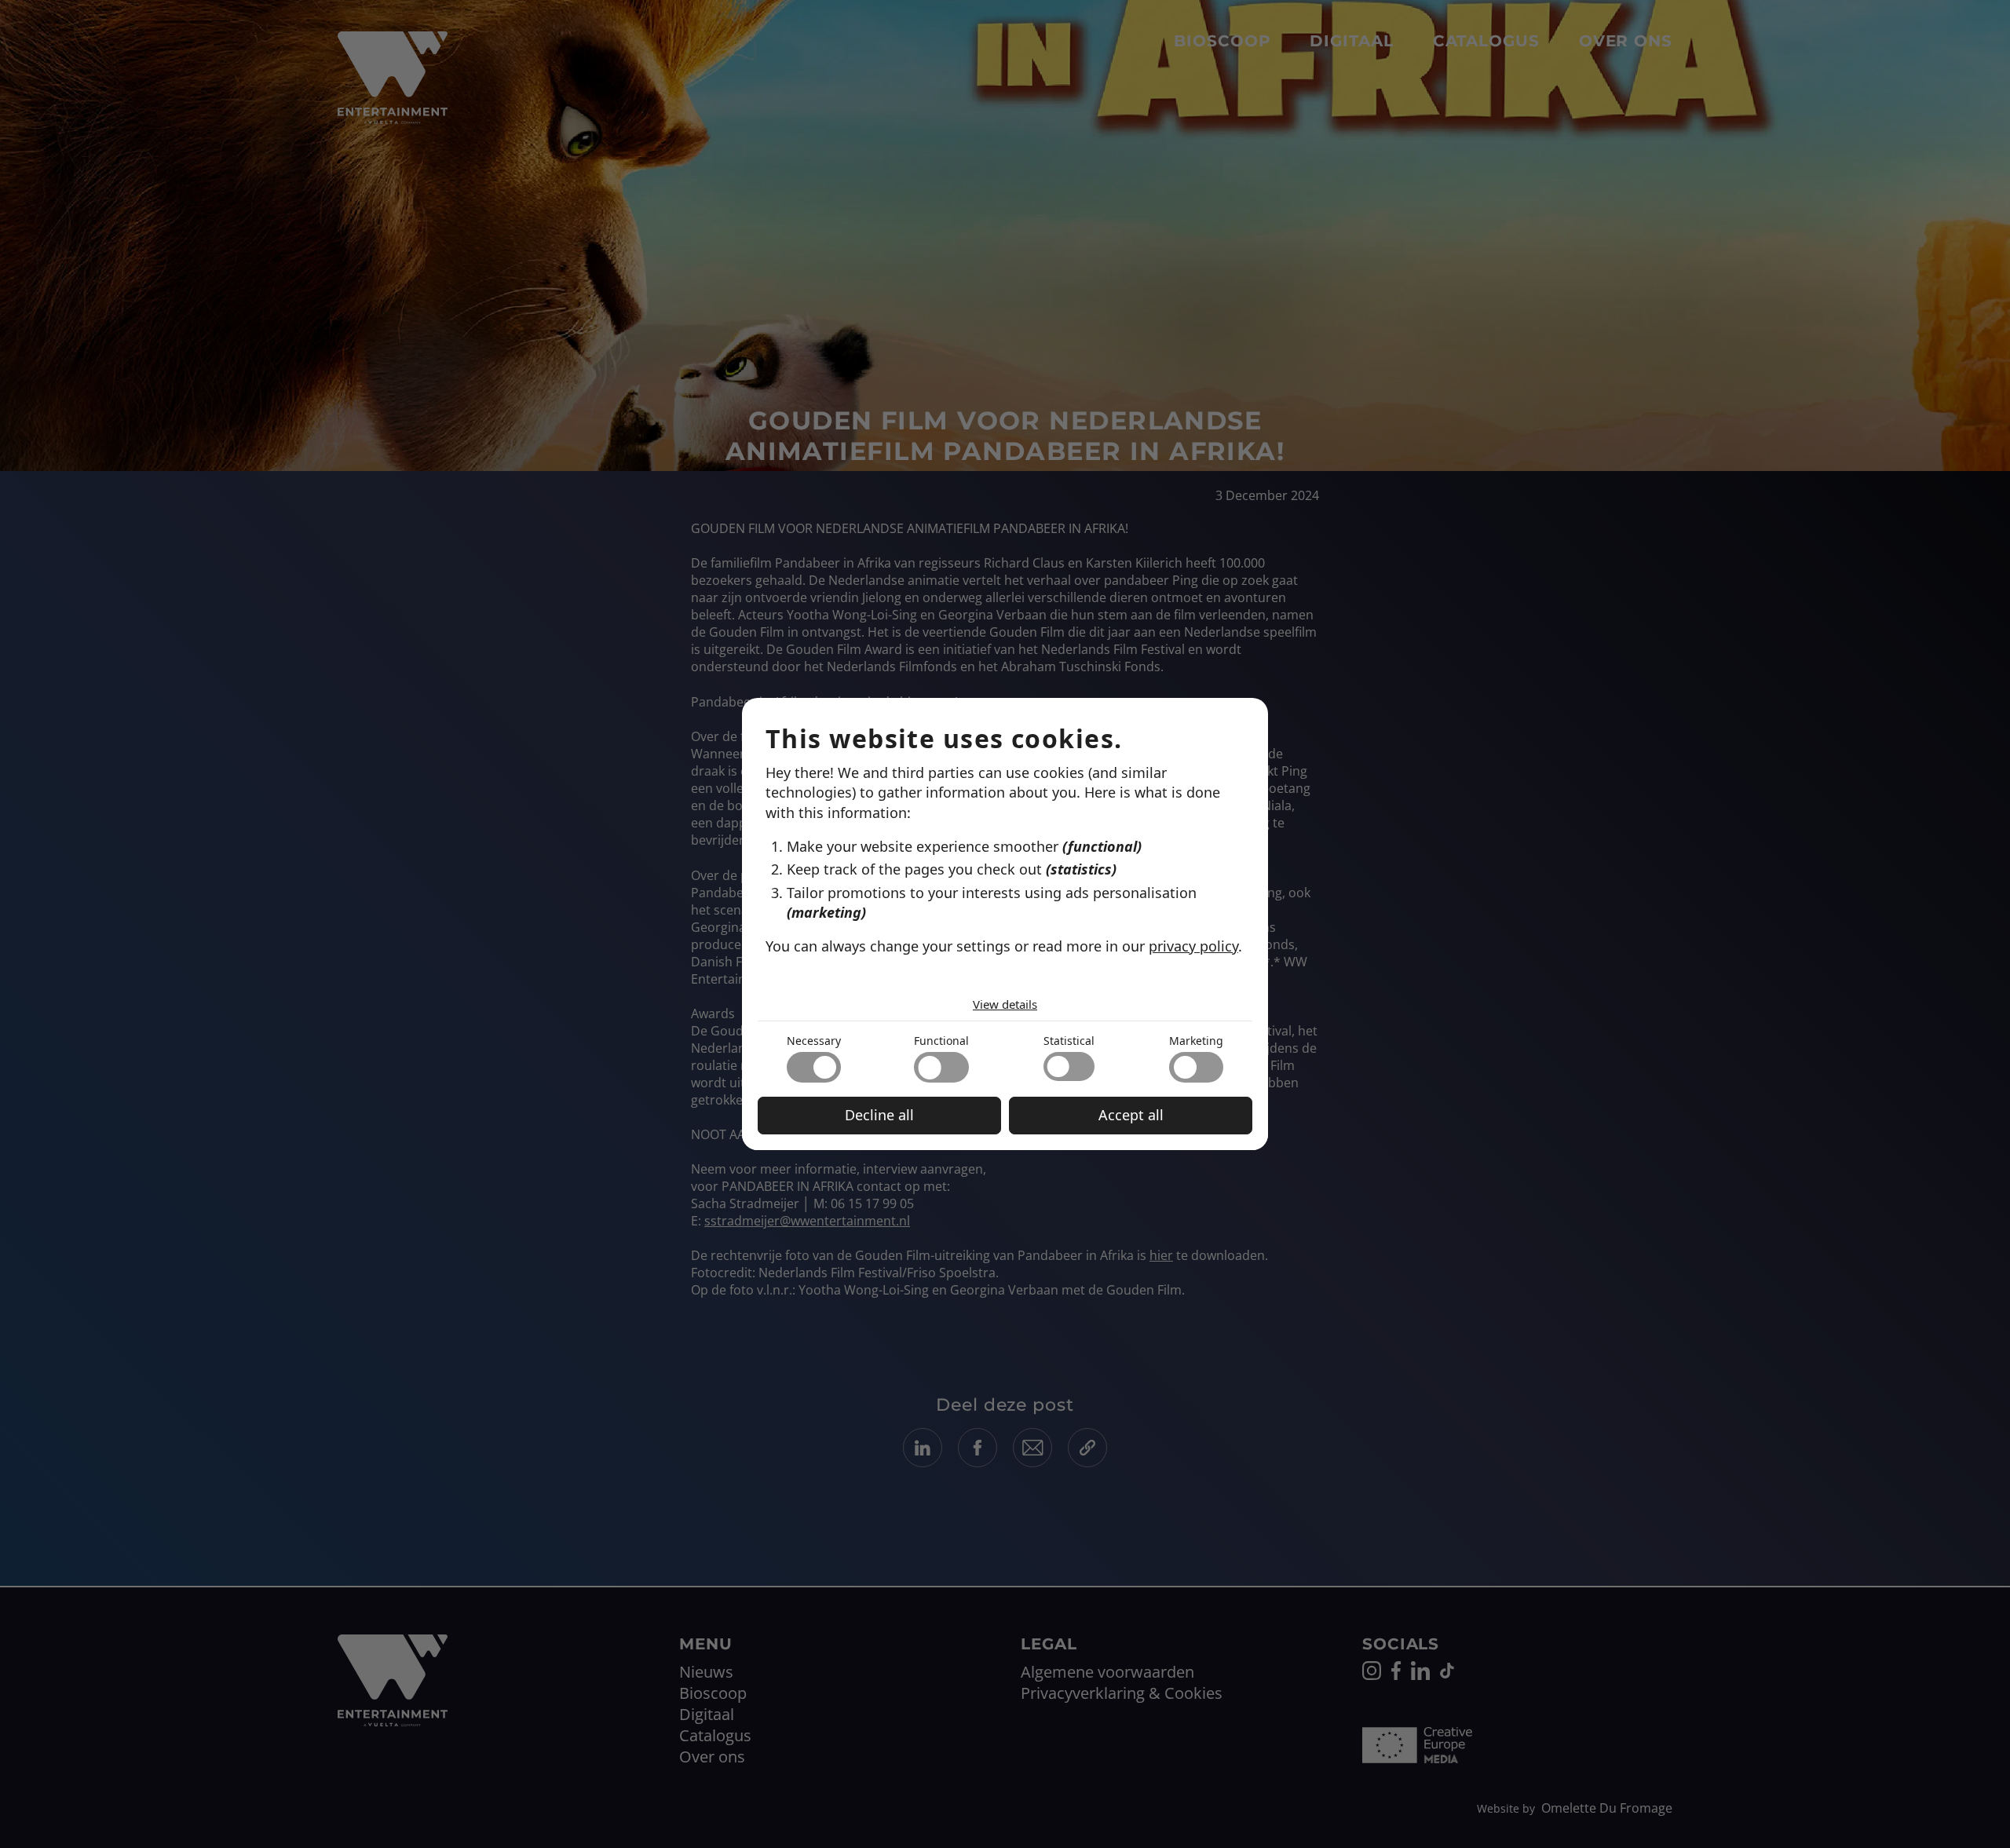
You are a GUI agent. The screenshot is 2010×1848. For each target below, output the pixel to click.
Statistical (1069, 1041)
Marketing (1196, 1041)
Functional (941, 1041)
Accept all (1131, 1115)
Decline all (879, 1115)
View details (1005, 1004)
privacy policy (1193, 946)
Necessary (814, 1041)
